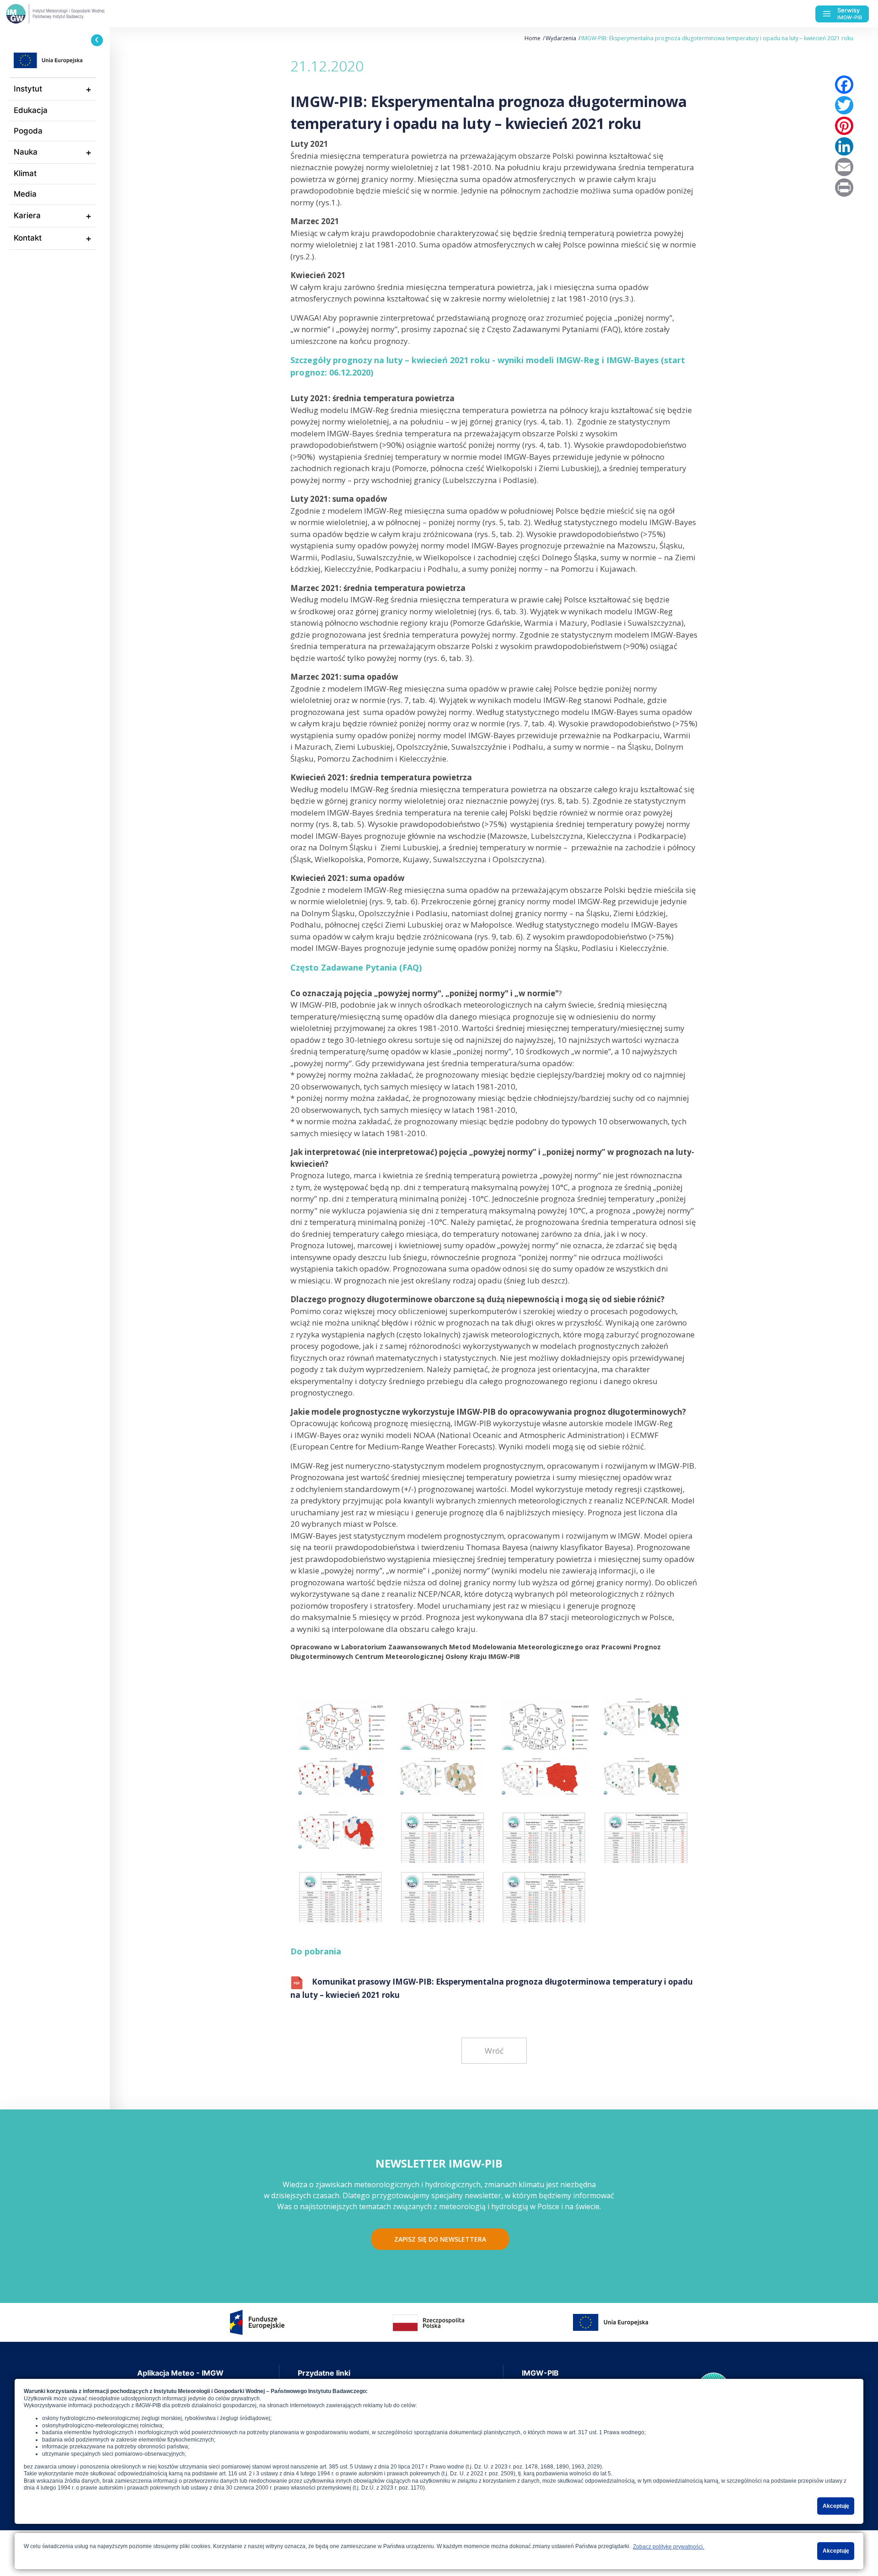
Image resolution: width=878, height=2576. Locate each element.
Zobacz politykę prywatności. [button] (669, 2547)
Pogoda (28, 131)
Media (25, 194)
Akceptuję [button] (836, 2506)
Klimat (25, 173)
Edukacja (31, 110)
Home (533, 38)
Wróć (494, 2051)
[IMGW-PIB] (73, 14)
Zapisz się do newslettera (440, 2239)
